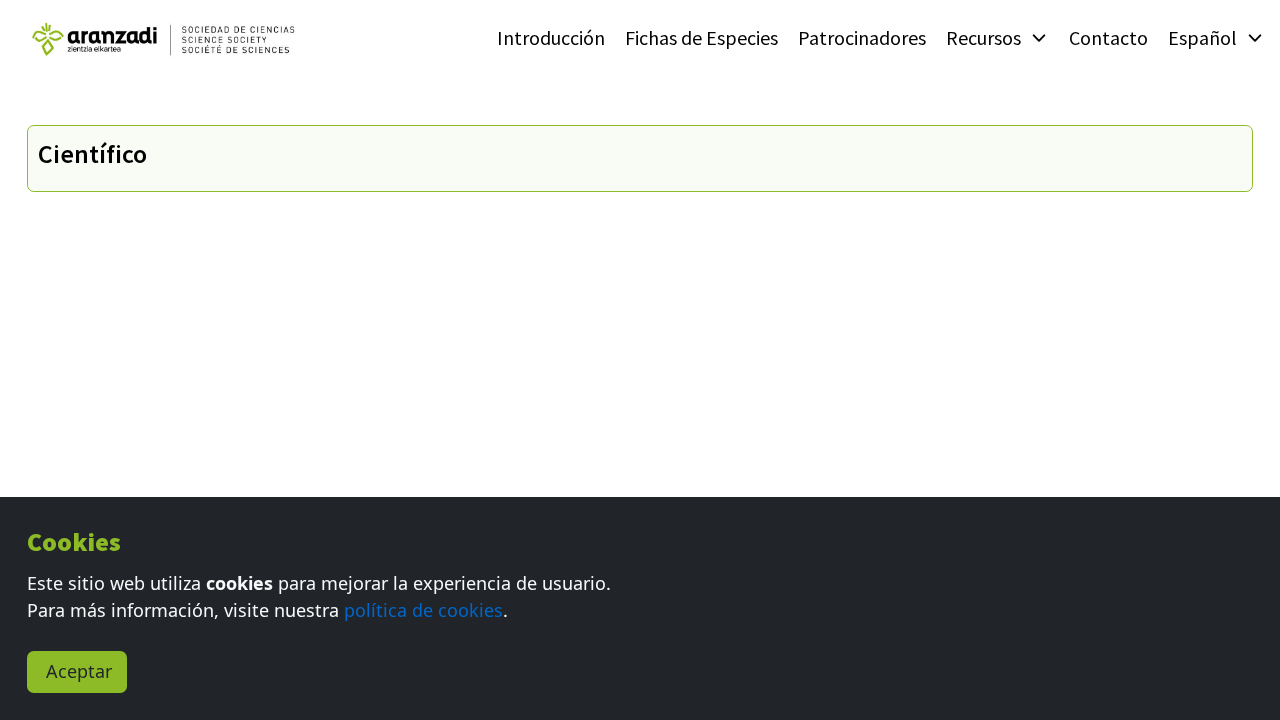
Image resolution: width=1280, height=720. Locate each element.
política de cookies (423, 610)
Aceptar (79, 671)
